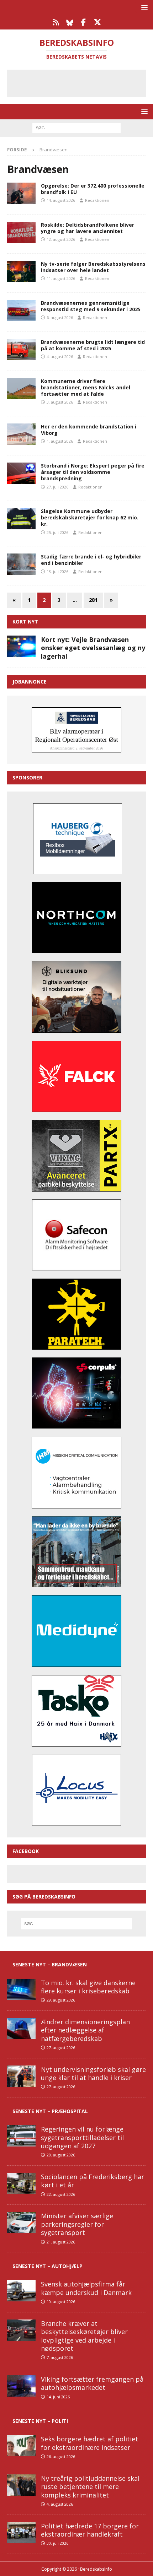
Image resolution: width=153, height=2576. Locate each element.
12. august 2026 (61, 239)
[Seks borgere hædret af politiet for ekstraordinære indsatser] (21, 2446)
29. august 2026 (61, 2000)
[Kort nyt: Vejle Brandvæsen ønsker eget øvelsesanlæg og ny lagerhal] (21, 646)
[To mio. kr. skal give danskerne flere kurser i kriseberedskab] (21, 1989)
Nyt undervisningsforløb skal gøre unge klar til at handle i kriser (93, 2073)
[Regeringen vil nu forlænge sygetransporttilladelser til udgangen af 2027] (21, 2136)
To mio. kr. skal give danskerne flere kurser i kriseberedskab (88, 1987)
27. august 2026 (61, 2048)
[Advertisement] (82, 82)
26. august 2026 (61, 2456)
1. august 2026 (60, 441)
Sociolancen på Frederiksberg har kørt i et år (93, 2181)
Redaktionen (97, 200)
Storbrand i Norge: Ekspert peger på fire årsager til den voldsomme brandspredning (93, 472)
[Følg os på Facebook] (83, 22)
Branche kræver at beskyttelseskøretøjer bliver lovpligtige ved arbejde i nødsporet (84, 2336)
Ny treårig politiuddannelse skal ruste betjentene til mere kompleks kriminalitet (90, 2487)
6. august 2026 (60, 317)
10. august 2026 (61, 2302)
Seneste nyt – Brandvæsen (50, 1964)
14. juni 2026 (58, 2397)
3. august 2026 (60, 402)
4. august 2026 (60, 357)
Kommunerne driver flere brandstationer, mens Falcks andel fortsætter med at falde (86, 387)
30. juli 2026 (57, 2543)
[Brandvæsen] (21, 193)
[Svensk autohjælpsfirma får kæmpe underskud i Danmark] (21, 2291)
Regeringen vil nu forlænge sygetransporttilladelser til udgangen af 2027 (82, 2137)
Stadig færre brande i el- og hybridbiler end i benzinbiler (91, 560)
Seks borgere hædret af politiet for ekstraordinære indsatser (89, 2443)
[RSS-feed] (56, 22)
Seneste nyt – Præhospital (50, 2111)
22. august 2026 (61, 2194)
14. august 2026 (61, 200)
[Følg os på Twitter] (97, 22)
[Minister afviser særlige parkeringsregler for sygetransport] (21, 2223)
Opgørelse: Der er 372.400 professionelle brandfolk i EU (93, 189)
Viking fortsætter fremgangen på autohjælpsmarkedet (92, 2383)
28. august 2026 (61, 2155)
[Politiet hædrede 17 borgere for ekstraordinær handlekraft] (21, 2533)
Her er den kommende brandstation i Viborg (89, 430)
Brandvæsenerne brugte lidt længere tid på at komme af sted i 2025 (93, 345)
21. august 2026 (61, 2242)
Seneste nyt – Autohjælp (48, 2266)
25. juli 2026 (57, 532)
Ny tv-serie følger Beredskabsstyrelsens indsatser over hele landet (93, 267)
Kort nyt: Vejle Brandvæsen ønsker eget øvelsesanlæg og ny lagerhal (93, 648)
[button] (143, 7)
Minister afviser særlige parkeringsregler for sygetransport (77, 2224)
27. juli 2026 (57, 487)
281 (93, 600)
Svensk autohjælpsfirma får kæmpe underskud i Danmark (86, 2288)
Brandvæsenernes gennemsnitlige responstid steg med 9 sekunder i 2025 (91, 306)
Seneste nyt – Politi (40, 2421)
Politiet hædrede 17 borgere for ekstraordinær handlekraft (90, 2530)
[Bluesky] (70, 22)
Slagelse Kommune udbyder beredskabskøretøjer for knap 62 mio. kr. (90, 517)
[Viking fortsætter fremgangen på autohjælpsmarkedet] (21, 2386)
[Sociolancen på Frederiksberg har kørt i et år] (21, 2183)
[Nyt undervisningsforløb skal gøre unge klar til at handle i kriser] (21, 2076)
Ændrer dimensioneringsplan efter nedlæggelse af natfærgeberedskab (85, 2030)
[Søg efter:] (76, 127)
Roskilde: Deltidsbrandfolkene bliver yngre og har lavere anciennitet (88, 228)
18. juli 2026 (57, 571)
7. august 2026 (60, 2357)
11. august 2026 (61, 278)
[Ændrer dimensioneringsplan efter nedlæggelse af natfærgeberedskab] (21, 2029)
